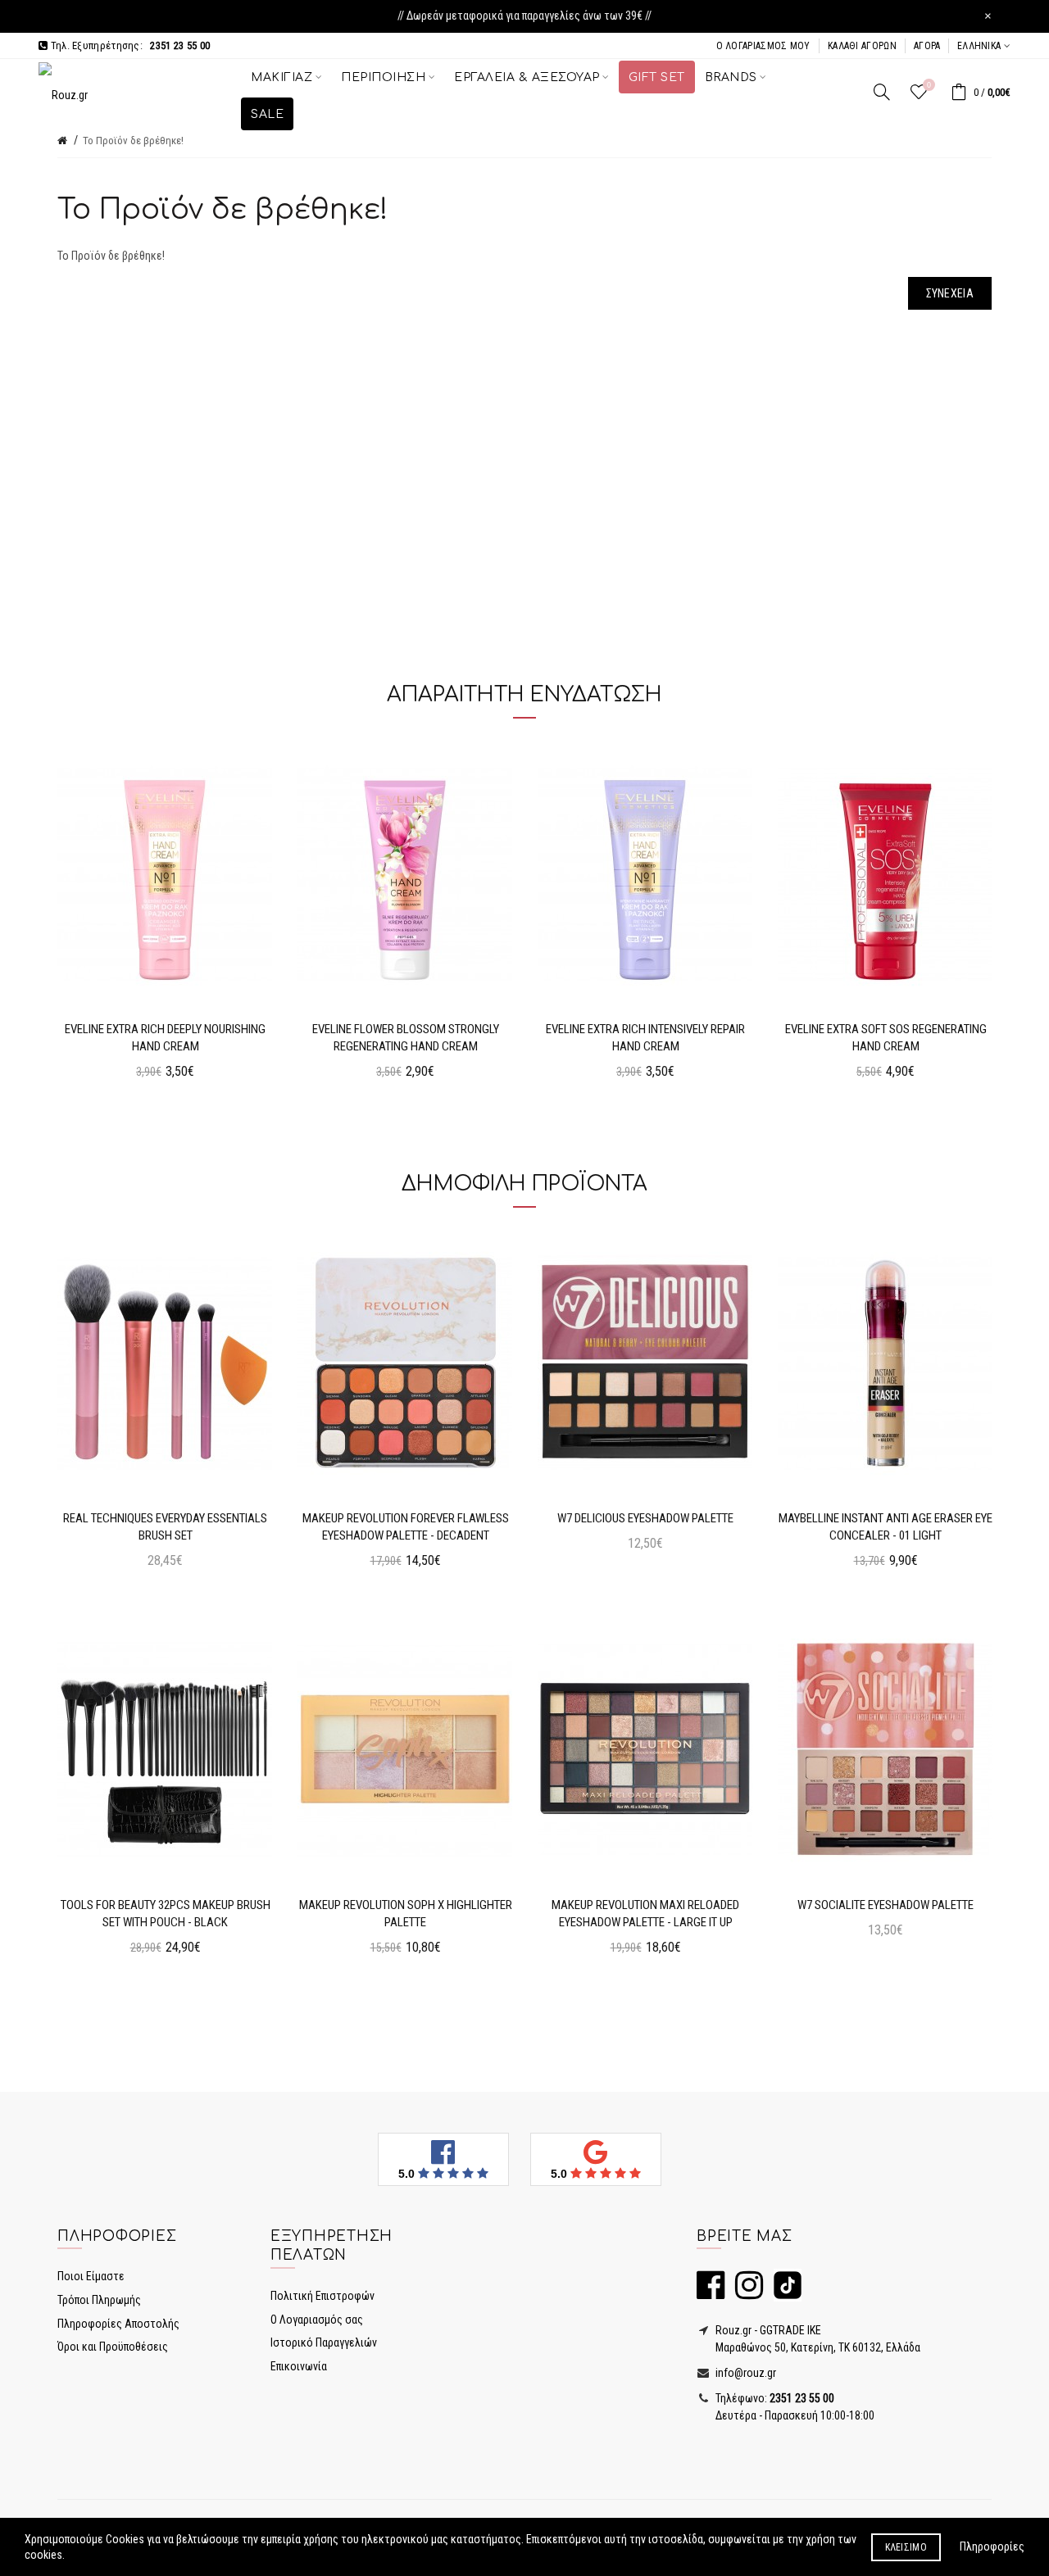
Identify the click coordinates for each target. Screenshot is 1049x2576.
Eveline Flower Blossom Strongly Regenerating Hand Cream (406, 1038)
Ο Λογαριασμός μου (763, 46)
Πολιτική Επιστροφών (322, 2296)
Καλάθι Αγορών (862, 46)
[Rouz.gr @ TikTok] (783, 2293)
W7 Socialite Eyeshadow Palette (886, 1905)
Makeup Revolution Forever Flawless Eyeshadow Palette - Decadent (406, 1527)
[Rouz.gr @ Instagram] (745, 2293)
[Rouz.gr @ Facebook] (711, 2293)
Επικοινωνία (299, 2366)
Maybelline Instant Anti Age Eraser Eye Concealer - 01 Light (886, 1527)
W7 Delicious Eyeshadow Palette (645, 1518)
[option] (165, 918)
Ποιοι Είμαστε (91, 2276)
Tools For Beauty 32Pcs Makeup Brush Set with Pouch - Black (166, 1914)
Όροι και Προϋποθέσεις (113, 2347)
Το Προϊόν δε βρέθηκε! (133, 141)
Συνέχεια (950, 293)
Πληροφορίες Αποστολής (118, 2324)
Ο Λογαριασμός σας (317, 2320)
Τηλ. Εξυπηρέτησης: (129, 45)
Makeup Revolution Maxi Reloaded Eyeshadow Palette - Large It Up (645, 1914)
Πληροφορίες (992, 2547)
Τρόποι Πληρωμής (99, 2300)
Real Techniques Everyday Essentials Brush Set (165, 1527)
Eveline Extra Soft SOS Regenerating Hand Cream (886, 1038)
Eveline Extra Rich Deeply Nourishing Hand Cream (165, 1038)
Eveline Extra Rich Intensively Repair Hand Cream (645, 1038)
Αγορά (927, 46)
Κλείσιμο (906, 2547)
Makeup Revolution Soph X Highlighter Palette (406, 1914)
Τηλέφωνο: (774, 2398)
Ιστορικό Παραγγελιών (324, 2342)
